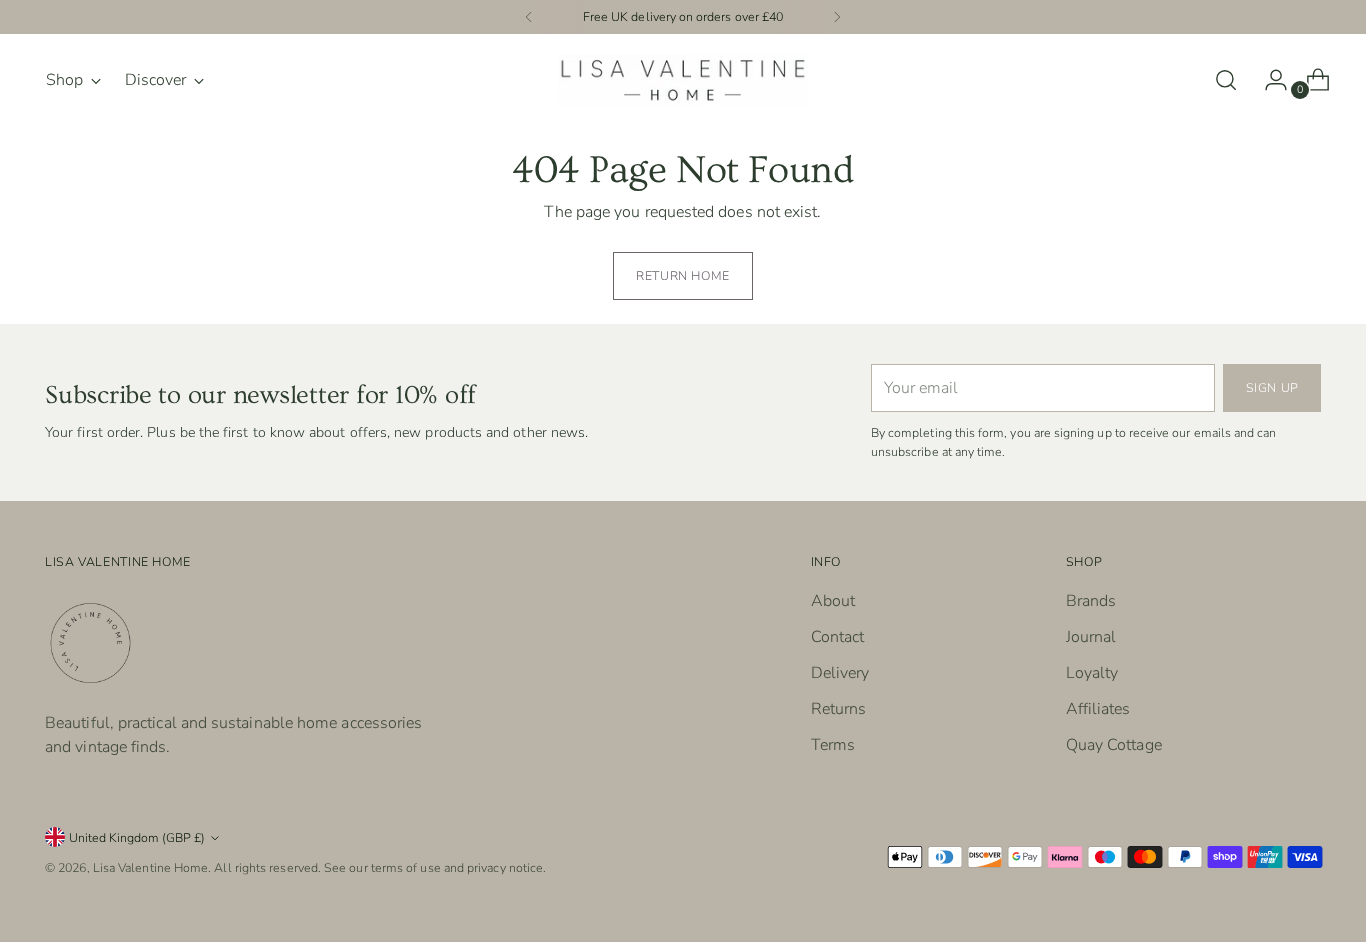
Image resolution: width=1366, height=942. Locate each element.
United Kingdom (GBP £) (137, 837)
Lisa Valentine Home (151, 867)
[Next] (837, 17)
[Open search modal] (1226, 80)
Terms (833, 745)
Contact (838, 637)
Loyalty (1092, 673)
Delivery (840, 673)
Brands (1091, 601)
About (833, 601)
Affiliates (1098, 709)
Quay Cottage (1114, 745)
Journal (1091, 637)
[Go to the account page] (1268, 80)
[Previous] (529, 17)
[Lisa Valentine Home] (683, 80)
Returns (839, 709)
